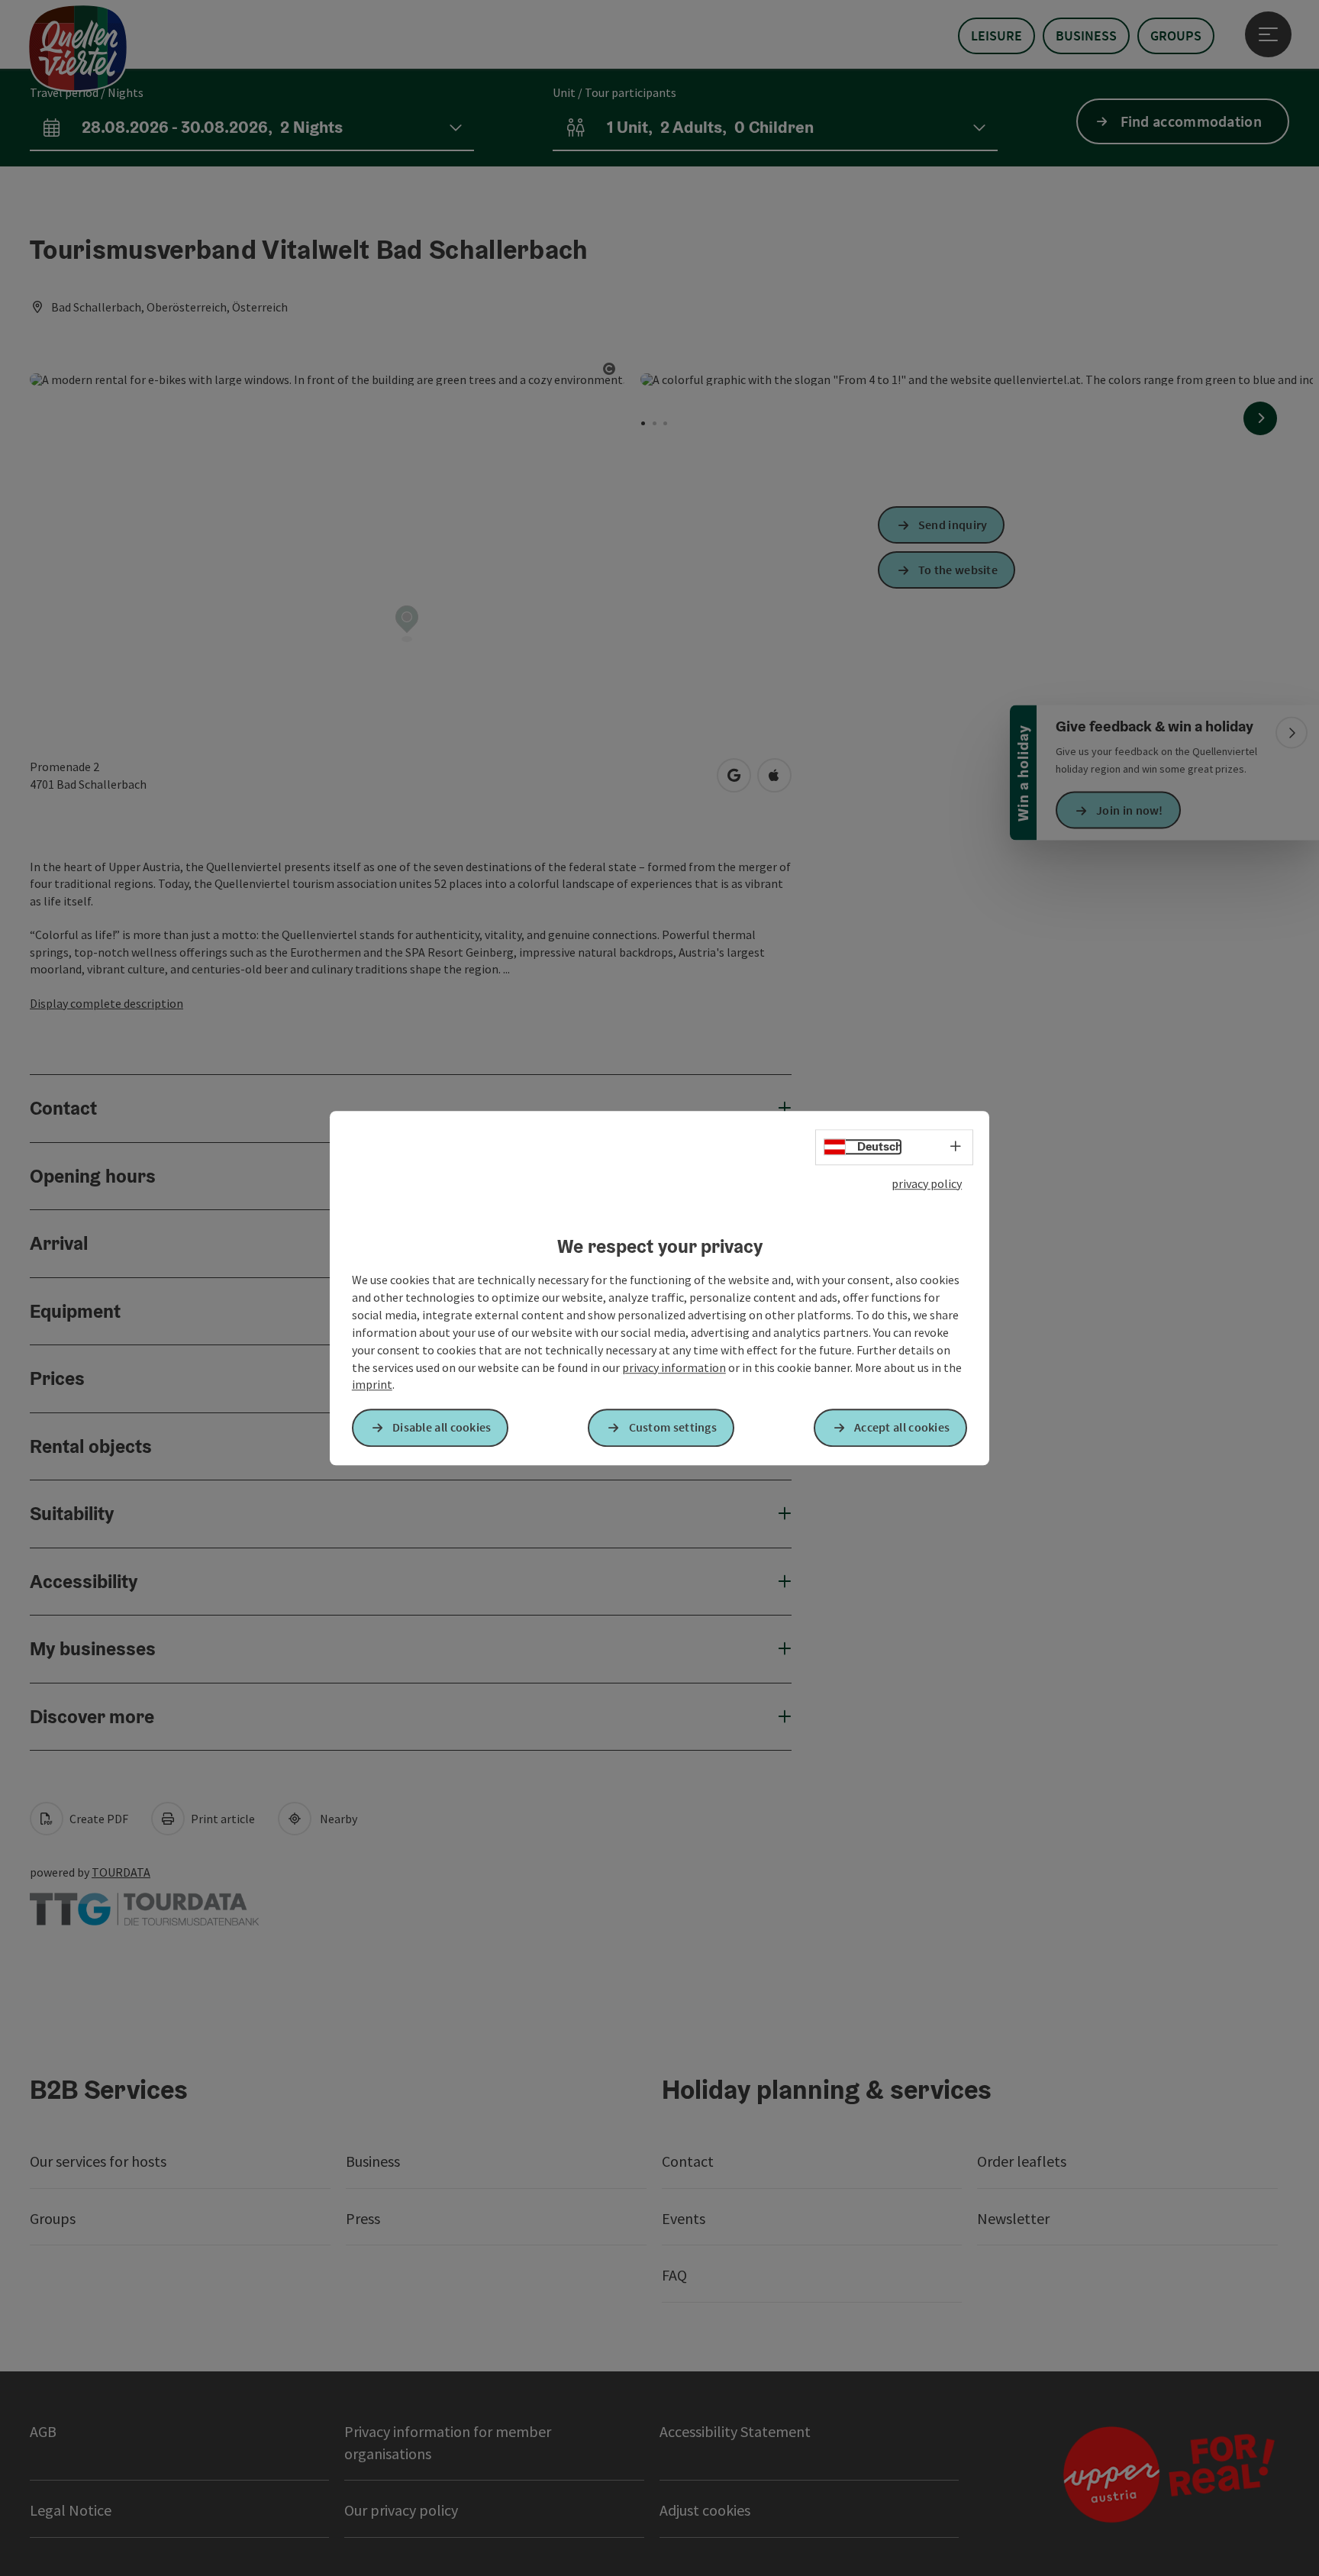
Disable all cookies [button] (442, 1428)
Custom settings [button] (673, 1428)
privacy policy (927, 1183)
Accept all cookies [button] (902, 1428)
